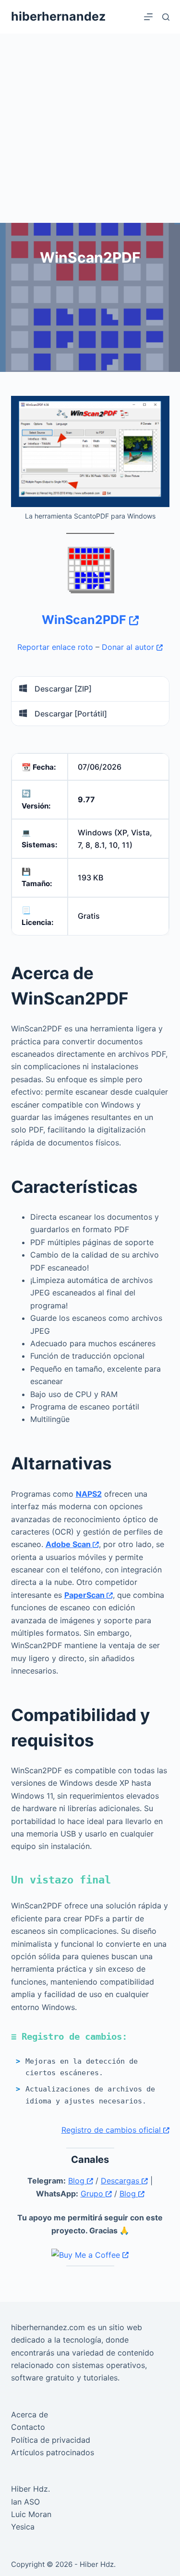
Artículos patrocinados (53, 2452)
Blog (78, 2181)
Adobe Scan (69, 1544)
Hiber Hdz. (30, 2489)
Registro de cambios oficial (112, 2130)
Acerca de (30, 2414)
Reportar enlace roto (55, 647)
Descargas (121, 2181)
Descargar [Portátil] (70, 714)
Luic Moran (31, 2514)
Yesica (23, 2527)
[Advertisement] (90, 128)
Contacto (28, 2427)
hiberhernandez (58, 16)
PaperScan (85, 1595)
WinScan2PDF (85, 620)
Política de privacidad (51, 2440)
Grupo (93, 2194)
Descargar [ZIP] (62, 689)
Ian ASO (25, 2502)
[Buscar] (166, 17)
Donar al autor (129, 647)
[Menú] (148, 17)
